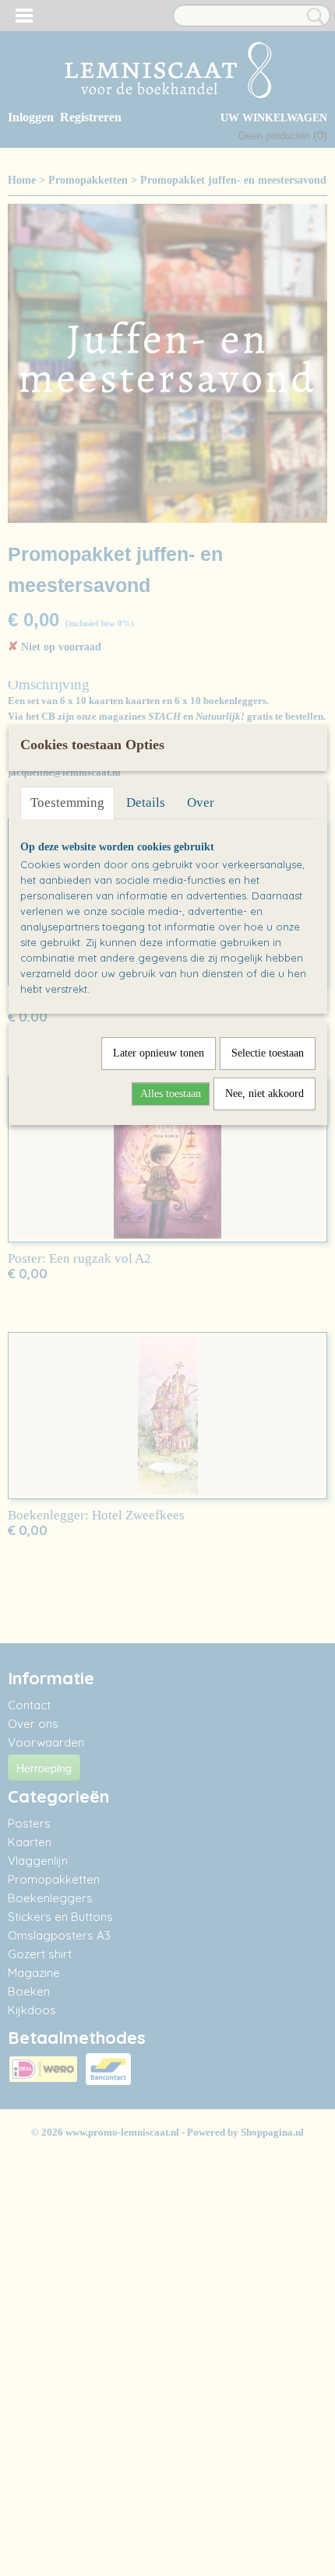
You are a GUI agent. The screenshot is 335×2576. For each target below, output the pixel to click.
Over (201, 803)
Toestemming (67, 803)
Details (146, 803)
